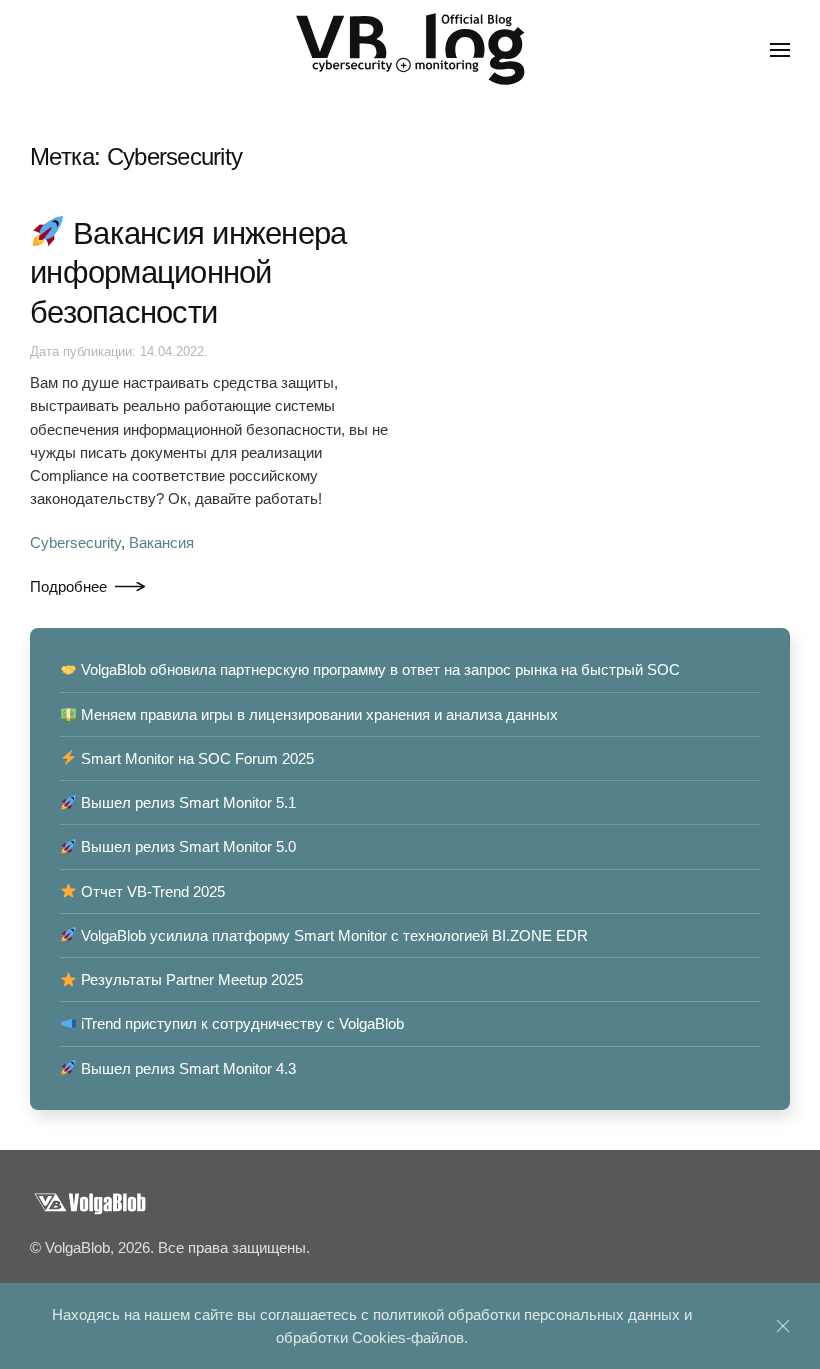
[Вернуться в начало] (410, 50)
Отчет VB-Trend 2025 (151, 891)
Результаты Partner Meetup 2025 (190, 979)
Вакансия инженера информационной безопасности (188, 273)
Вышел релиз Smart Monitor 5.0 (186, 846)
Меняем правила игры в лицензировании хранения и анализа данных (317, 714)
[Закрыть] (783, 1326)
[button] (780, 50)
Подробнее (68, 586)
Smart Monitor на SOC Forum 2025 (195, 758)
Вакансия (161, 542)
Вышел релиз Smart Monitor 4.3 (186, 1068)
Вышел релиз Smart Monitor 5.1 (186, 802)
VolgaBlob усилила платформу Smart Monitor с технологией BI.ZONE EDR (332, 935)
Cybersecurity (75, 542)
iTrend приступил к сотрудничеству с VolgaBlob (240, 1023)
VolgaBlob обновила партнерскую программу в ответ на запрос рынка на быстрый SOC (378, 669)
